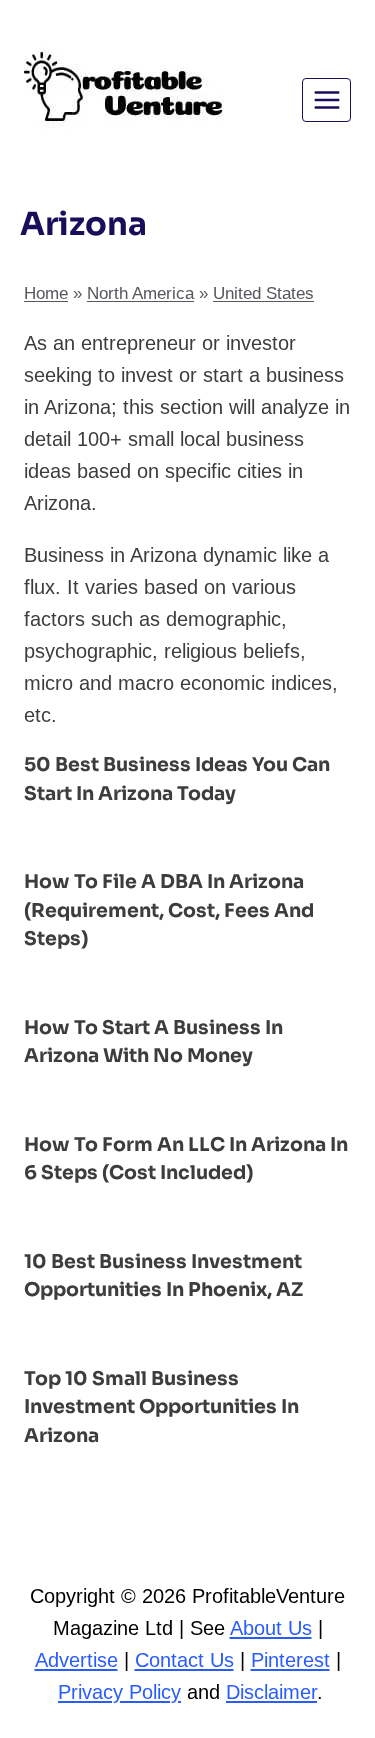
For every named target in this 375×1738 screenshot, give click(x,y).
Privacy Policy (119, 1692)
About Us (271, 1628)
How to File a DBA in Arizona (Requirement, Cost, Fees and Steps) (169, 910)
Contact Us (184, 1660)
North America (140, 293)
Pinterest (290, 1660)
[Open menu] (326, 99)
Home (46, 293)
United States (263, 293)
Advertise (76, 1660)
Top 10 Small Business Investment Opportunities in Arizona (161, 1407)
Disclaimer (271, 1692)
